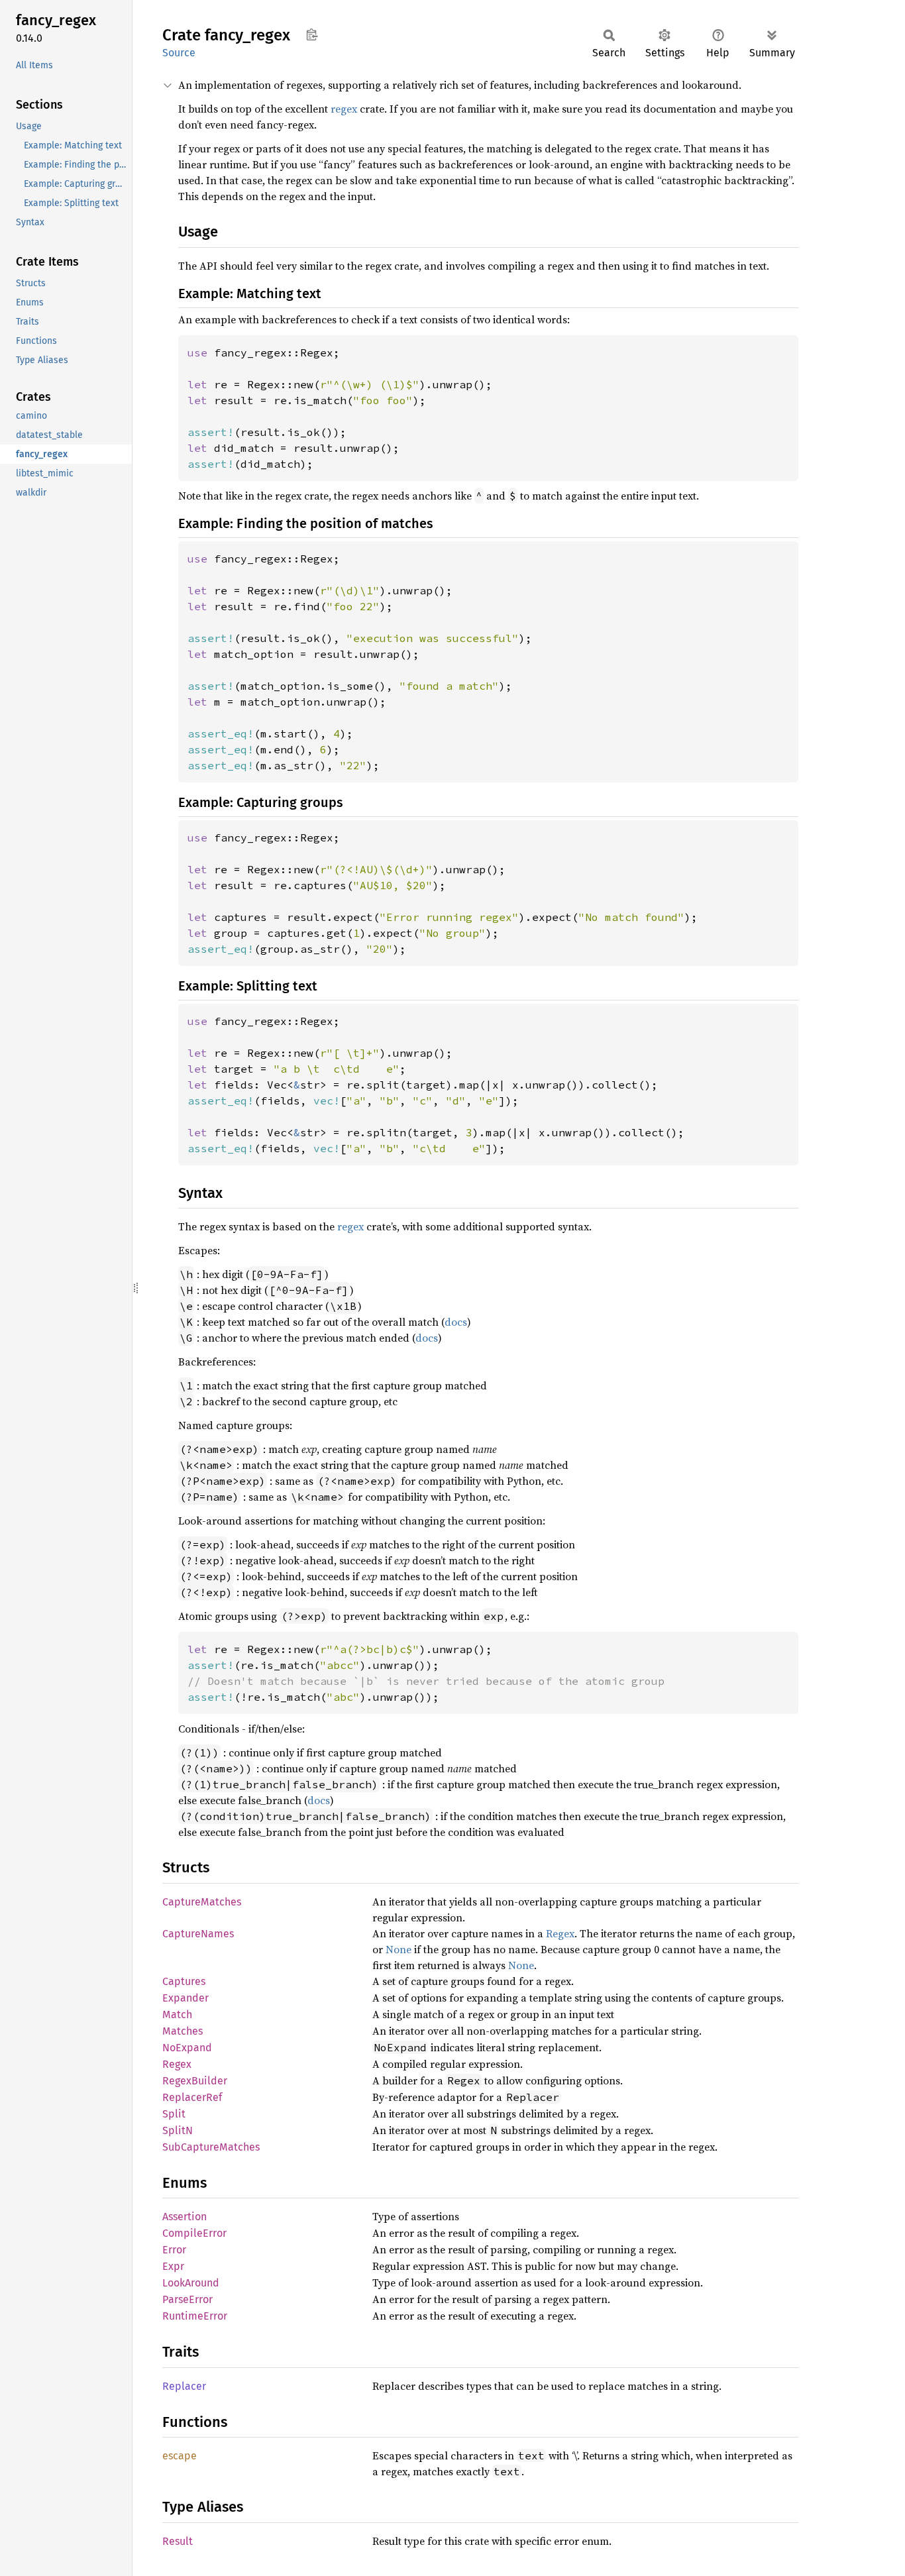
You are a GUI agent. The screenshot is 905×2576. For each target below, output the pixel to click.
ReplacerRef (192, 2097)
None (399, 1949)
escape (180, 2456)
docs (456, 1322)
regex (344, 109)
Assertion (185, 2217)
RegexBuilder (195, 2081)
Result (178, 2541)
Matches (183, 2031)
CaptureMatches (202, 1902)
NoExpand (187, 2048)
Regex (560, 1933)
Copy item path (312, 34)
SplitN (178, 2130)
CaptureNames (198, 1934)
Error (174, 2250)
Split (174, 2114)
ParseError (187, 2299)
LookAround (191, 2283)
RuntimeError (195, 2316)
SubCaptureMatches (211, 2147)
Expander (186, 1998)
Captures (184, 1981)
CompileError (194, 2233)
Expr (173, 2266)
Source (179, 53)
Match (177, 2014)
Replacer (184, 2386)
